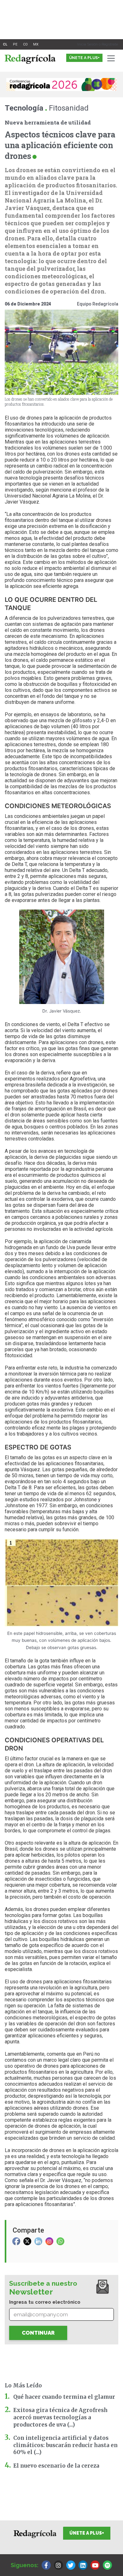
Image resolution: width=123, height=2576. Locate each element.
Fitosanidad (69, 108)
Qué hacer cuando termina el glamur (64, 2397)
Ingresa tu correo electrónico (45, 2302)
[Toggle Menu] (112, 58)
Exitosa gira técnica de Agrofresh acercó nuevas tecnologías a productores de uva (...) (60, 2417)
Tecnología (24, 108)
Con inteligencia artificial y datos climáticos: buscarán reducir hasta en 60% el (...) (65, 2445)
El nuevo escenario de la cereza (56, 2466)
